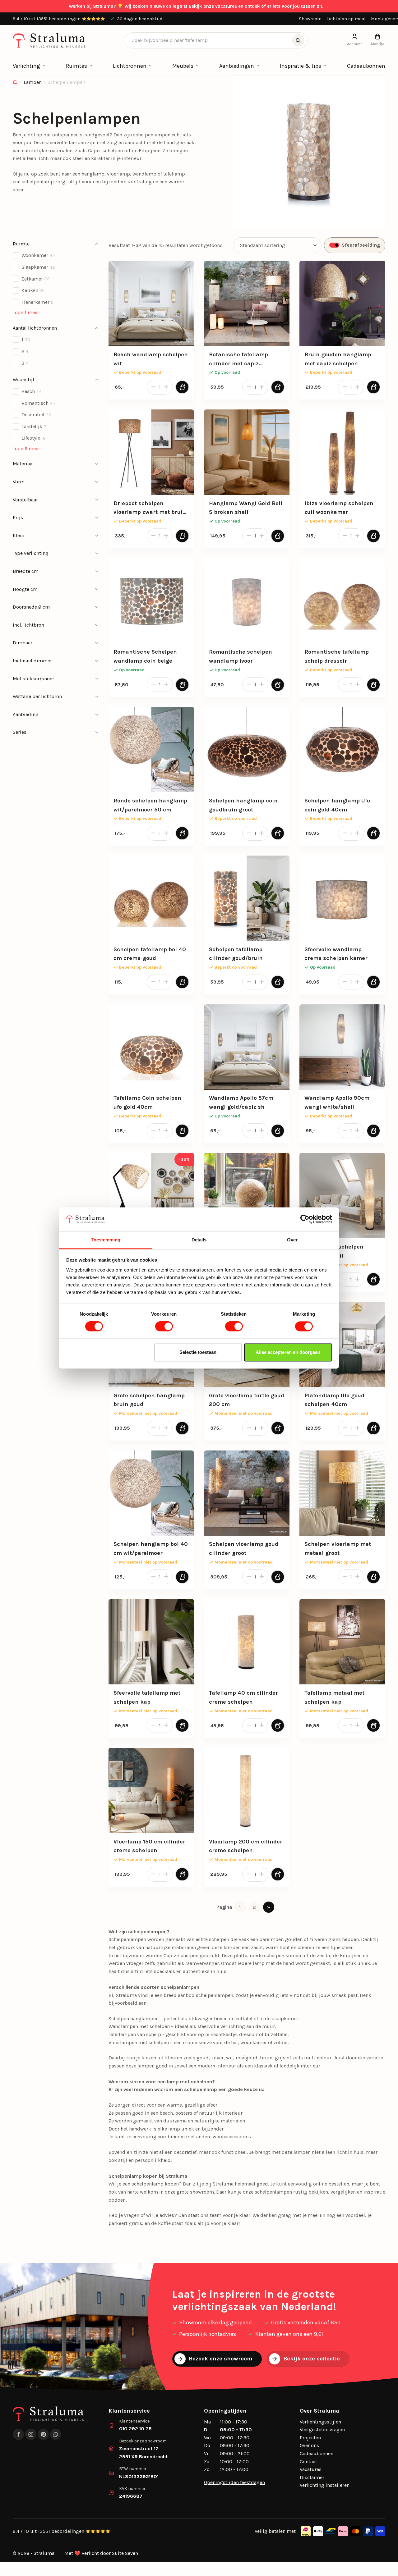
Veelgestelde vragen (322, 2430)
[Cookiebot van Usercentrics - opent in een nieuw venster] (305, 1219)
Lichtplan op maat (346, 19)
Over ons (309, 2445)
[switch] (164, 1327)
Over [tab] (292, 1240)
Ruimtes (76, 66)
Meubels (183, 66)
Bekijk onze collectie (312, 2359)
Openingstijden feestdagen (234, 2482)
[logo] (49, 40)
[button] (56, 244)
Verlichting (26, 66)
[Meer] (167, 387)
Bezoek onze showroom (220, 2359)
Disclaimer (312, 2477)
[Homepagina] (15, 82)
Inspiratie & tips (301, 66)
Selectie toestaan (198, 1352)
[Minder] (152, 387)
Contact (308, 2462)
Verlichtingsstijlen (320, 2422)
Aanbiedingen (237, 66)
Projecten (310, 2438)
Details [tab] (199, 1240)
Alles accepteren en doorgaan (288, 1352)
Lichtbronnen (130, 66)
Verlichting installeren (325, 2485)
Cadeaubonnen (366, 66)
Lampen (33, 82)
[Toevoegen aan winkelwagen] (182, 387)
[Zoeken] (298, 40)
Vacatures (311, 2469)
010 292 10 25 (135, 2429)
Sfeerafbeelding (361, 245)
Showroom (310, 19)
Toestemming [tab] (106, 1240)
